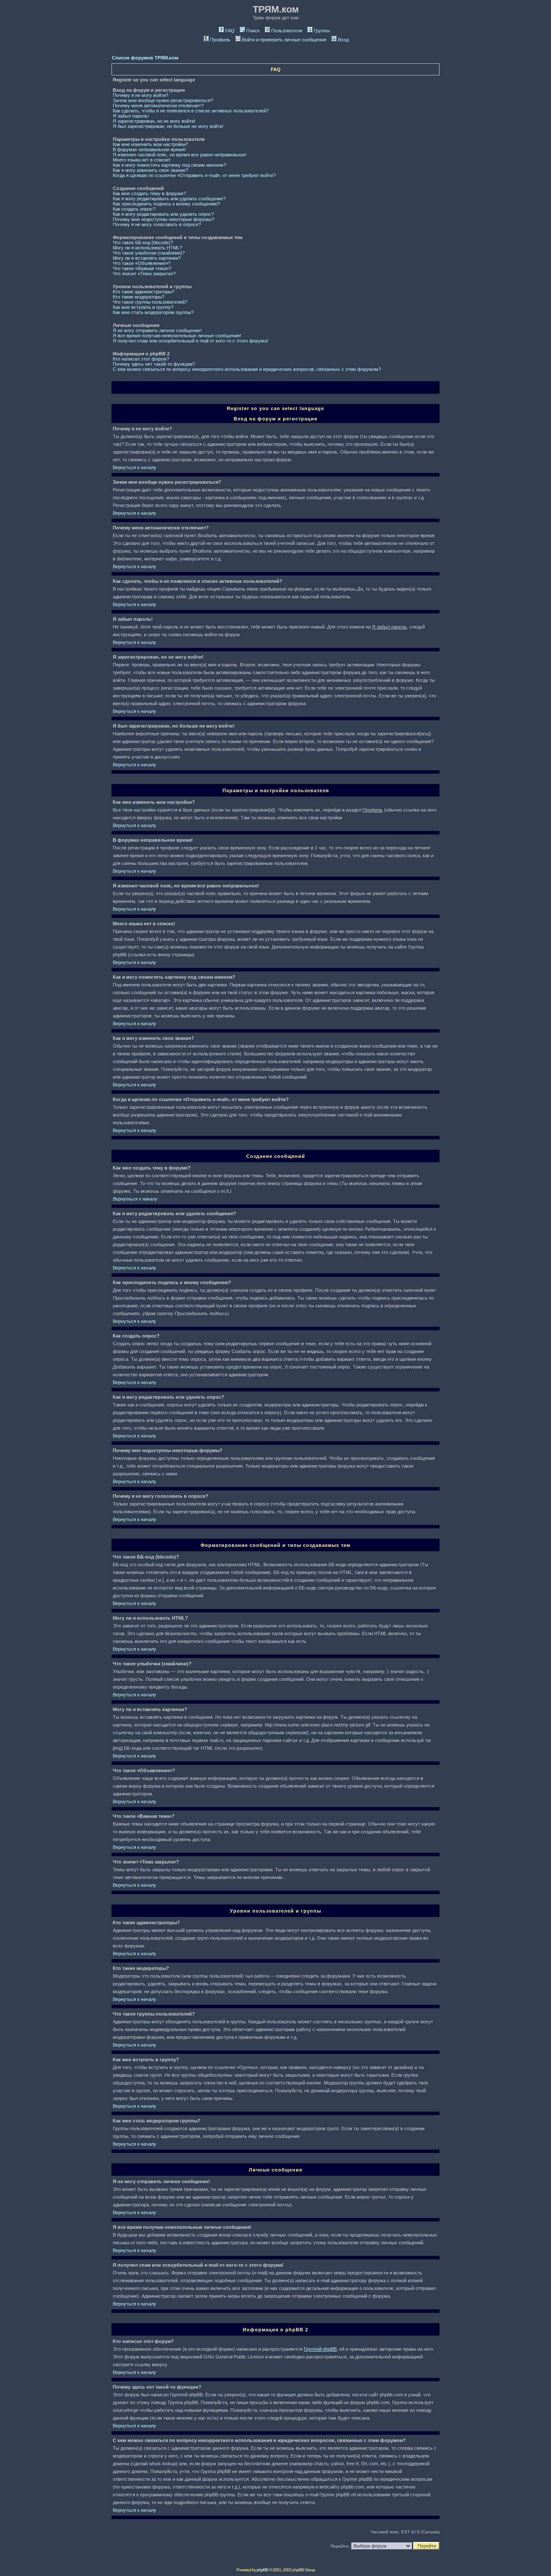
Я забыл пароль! (131, 116)
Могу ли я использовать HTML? (147, 248)
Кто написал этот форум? (141, 359)
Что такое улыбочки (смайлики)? (149, 253)
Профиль (220, 40)
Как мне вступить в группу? (143, 307)
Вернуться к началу (135, 467)
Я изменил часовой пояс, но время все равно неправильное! (180, 155)
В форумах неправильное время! (149, 149)
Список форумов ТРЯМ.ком (145, 58)
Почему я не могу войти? (141, 95)
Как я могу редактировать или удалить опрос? (163, 214)
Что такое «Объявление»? (142, 263)
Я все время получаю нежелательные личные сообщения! (177, 336)
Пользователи (287, 31)
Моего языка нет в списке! (142, 160)
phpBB (262, 2570)
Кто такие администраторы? (144, 292)
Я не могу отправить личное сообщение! (157, 330)
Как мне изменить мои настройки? (150, 144)
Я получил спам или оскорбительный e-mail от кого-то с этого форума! (190, 341)
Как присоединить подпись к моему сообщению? (166, 204)
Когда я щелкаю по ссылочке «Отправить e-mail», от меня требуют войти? (194, 175)
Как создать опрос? (134, 209)
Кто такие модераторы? (139, 297)
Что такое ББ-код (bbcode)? (143, 243)
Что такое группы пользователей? (150, 302)
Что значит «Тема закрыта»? (144, 274)
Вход (343, 40)
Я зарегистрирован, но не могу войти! (154, 121)
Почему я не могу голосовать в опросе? (157, 224)
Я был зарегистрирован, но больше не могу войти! (168, 126)
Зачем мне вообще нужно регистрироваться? (163, 100)
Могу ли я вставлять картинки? (147, 258)
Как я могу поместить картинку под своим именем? (169, 165)
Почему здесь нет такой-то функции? (154, 364)
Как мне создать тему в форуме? (149, 193)
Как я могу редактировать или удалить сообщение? (169, 199)
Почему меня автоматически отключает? (158, 106)
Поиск (253, 31)
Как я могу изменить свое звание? (150, 170)
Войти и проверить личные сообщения (284, 40)
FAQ (230, 31)
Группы (322, 31)
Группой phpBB (320, 2349)
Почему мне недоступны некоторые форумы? (164, 219)
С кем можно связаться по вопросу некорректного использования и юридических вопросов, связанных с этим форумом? (247, 369)
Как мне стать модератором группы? (153, 312)
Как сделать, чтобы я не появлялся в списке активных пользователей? (191, 111)
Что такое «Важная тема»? (142, 268)
